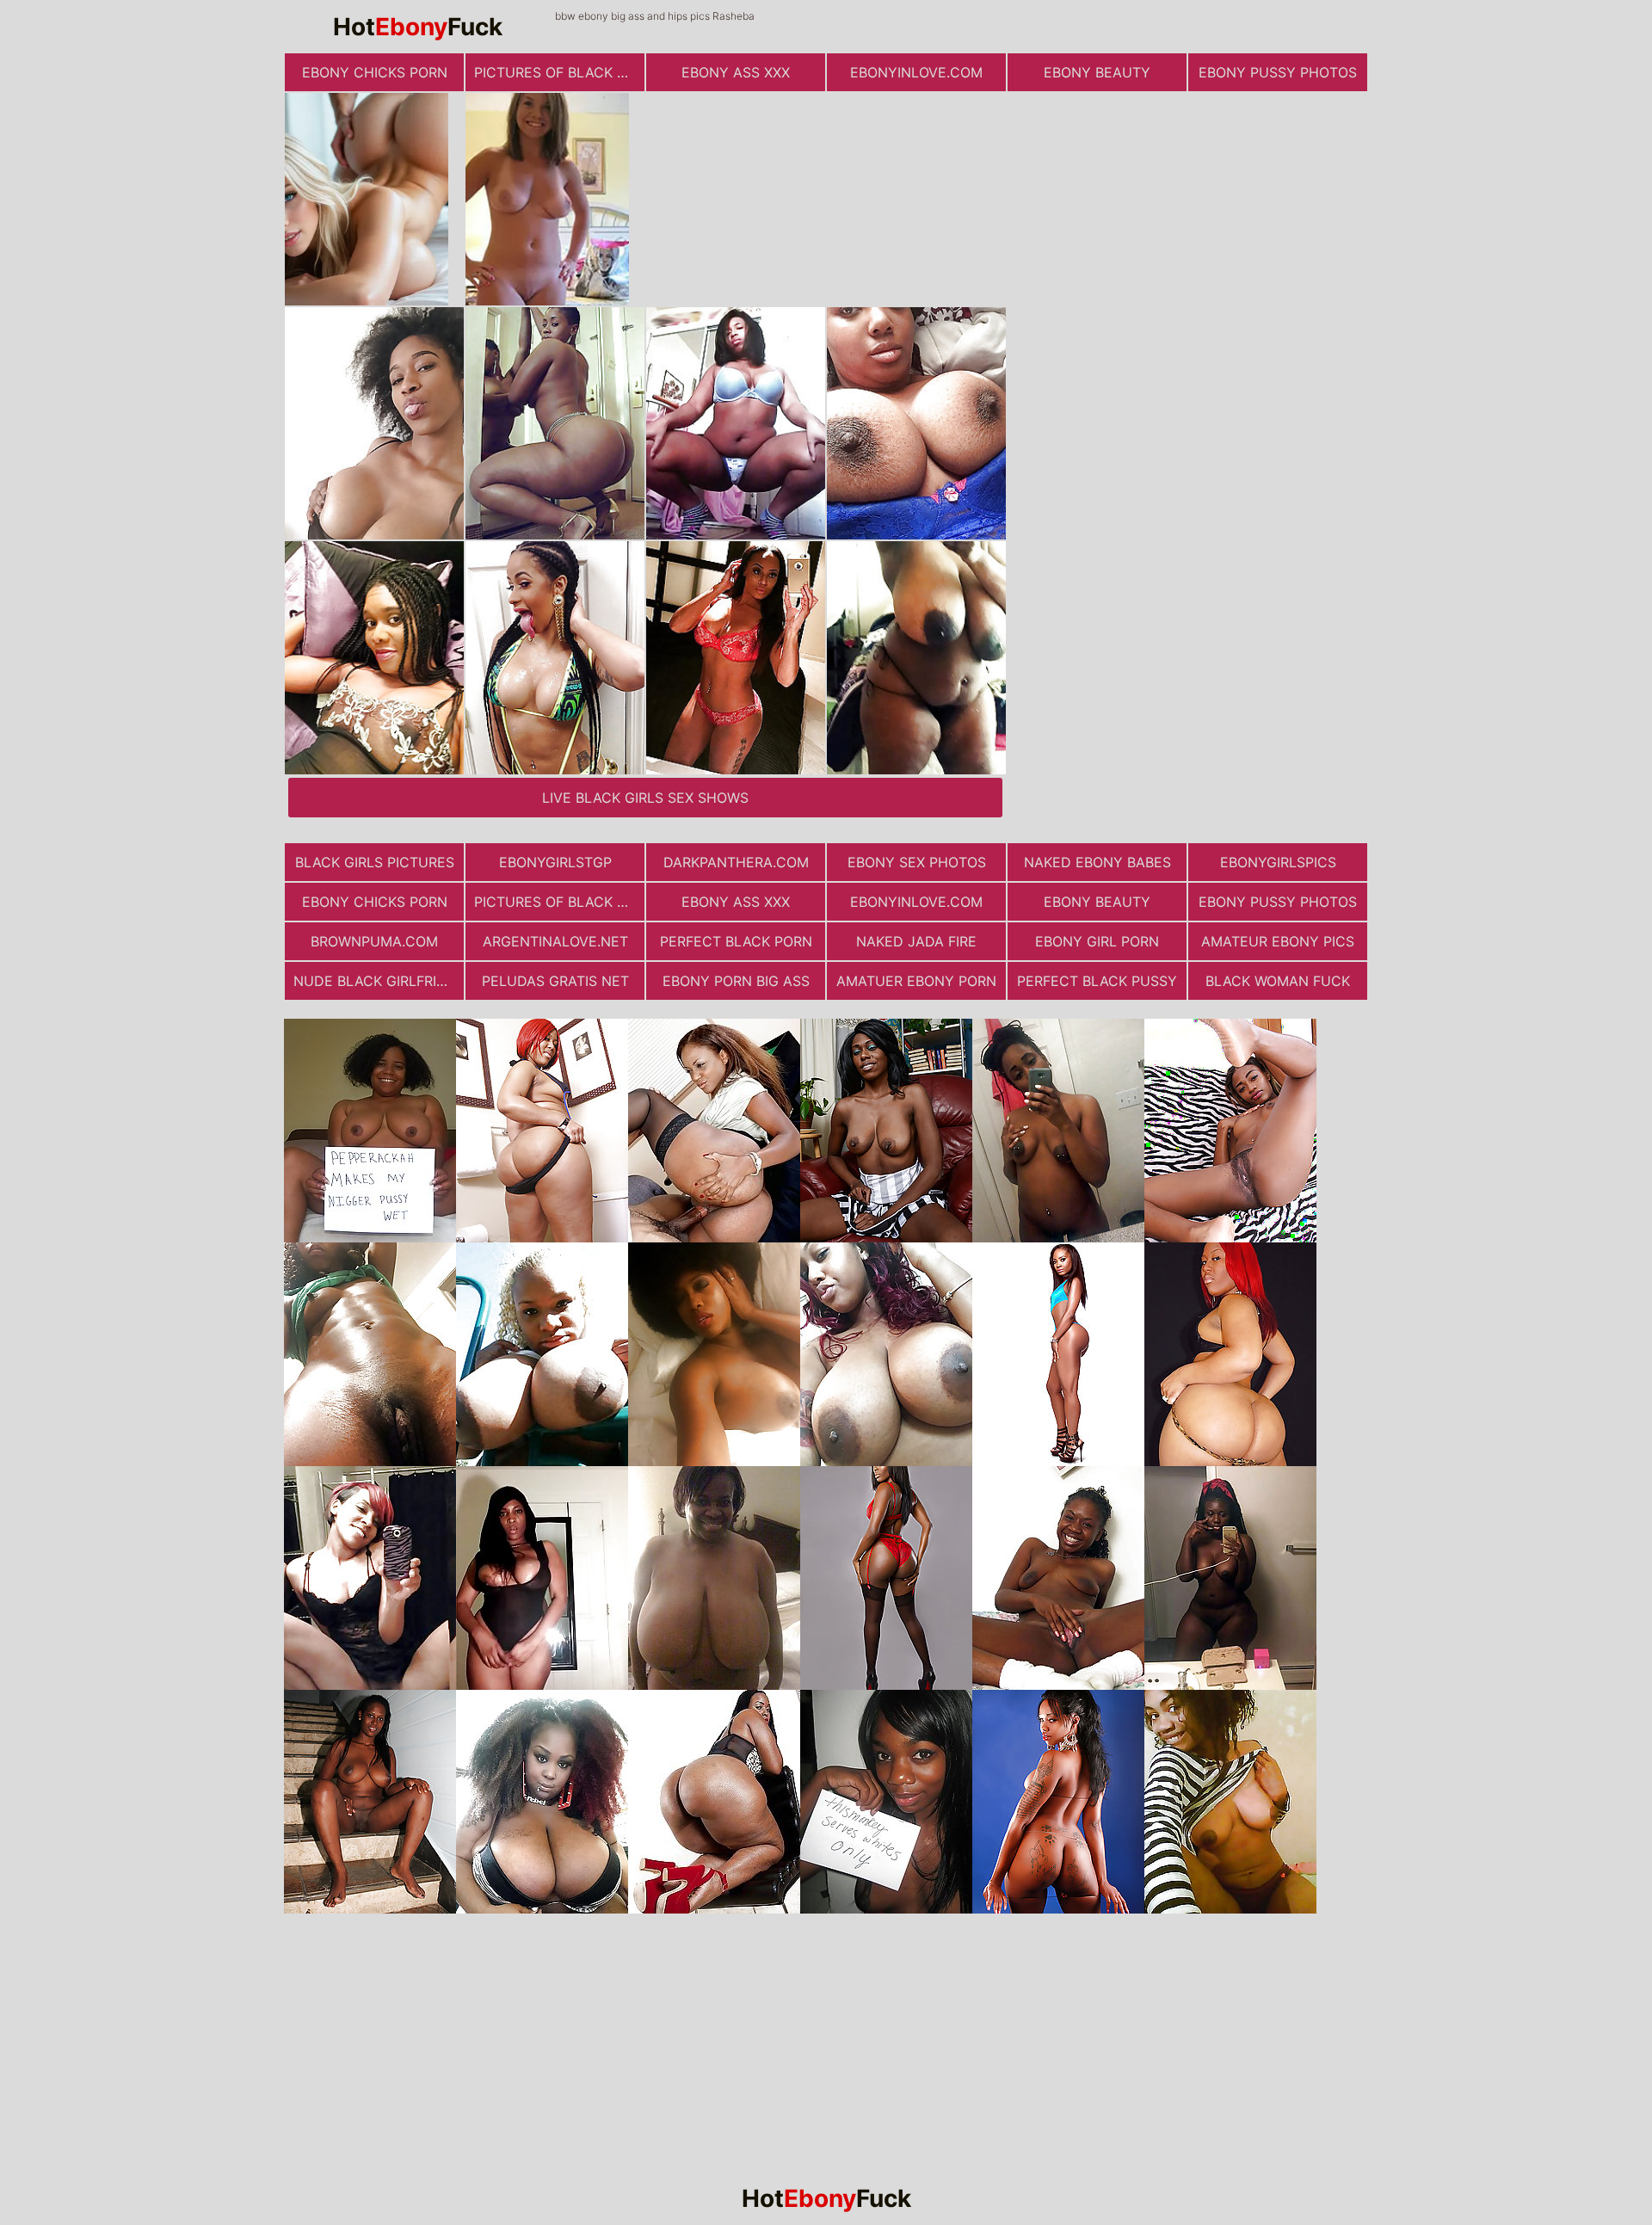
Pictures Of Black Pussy (559, 72)
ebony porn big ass (736, 981)
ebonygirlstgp (555, 862)
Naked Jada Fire (916, 941)
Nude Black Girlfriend (379, 981)
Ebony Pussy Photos (1278, 72)
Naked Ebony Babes (1097, 862)
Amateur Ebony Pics (1278, 941)
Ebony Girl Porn (1097, 941)
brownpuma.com (374, 941)
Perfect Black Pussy (1097, 981)
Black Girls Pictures (375, 862)
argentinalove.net (555, 941)
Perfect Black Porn (736, 941)
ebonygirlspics (1278, 862)
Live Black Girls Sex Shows (645, 798)
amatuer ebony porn (916, 981)
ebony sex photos (917, 862)
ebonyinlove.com (916, 72)
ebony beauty (1097, 72)
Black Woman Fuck (1278, 981)
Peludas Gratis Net (555, 981)
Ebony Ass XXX (736, 72)
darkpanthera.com (736, 862)
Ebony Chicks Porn (375, 72)
